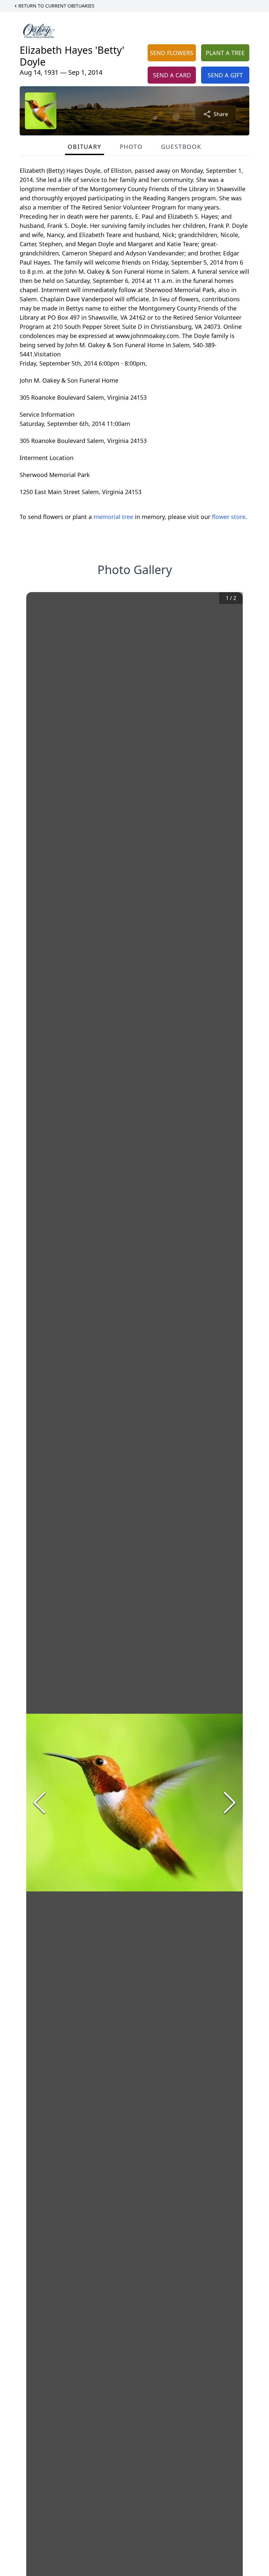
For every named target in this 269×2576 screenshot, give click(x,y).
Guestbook (181, 147)
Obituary (84, 147)
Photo (131, 147)
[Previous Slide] (39, 1803)
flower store (229, 517)
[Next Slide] (230, 1803)
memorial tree (113, 517)
